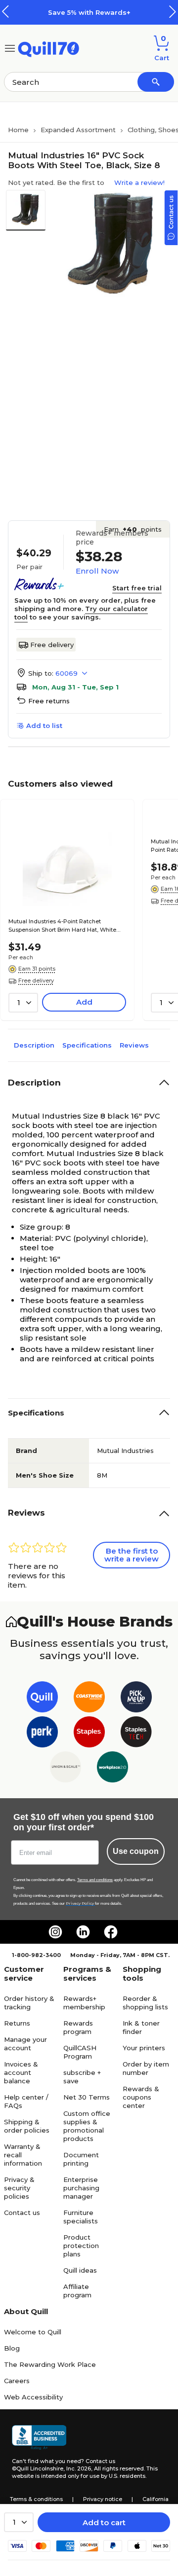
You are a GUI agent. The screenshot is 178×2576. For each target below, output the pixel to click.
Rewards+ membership (84, 2003)
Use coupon (136, 1851)
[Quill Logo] (49, 48)
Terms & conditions (36, 2499)
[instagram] (55, 1932)
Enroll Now (97, 571)
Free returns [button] (49, 701)
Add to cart (104, 2522)
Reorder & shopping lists (145, 2003)
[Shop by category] (10, 48)
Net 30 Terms (87, 2097)
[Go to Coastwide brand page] (89, 1699)
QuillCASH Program (80, 2052)
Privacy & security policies (19, 2188)
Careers (17, 2381)
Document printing (81, 2159)
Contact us (22, 2213)
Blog (12, 2348)
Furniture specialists (81, 2217)
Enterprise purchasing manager (81, 2188)
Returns (17, 2023)
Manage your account (25, 2044)
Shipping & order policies (27, 2126)
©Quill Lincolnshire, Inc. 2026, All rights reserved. (78, 2468)
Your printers (144, 2048)
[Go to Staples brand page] (89, 1734)
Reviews (134, 1045)
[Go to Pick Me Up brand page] (136, 1699)
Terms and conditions (95, 1880)
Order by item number (146, 2068)
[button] (173, 12)
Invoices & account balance (21, 2072)
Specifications (87, 1045)
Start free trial (137, 588)
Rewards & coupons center (141, 2097)
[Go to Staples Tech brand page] (136, 1734)
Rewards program (78, 2027)
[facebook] (111, 1932)
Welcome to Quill (33, 2332)
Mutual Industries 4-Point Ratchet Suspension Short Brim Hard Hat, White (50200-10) (62, 926)
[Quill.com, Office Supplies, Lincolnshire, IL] (39, 2437)
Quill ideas (80, 2270)
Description (34, 1045)
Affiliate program (77, 2291)
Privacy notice (103, 2499)
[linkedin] (83, 1932)
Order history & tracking (29, 2003)
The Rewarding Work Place (50, 2364)
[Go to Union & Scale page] (66, 1769)
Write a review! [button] (139, 182)
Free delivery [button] (36, 980)
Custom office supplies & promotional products (87, 2126)
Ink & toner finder (141, 2027)
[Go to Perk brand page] (42, 1734)
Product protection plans (81, 2246)
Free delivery (52, 645)
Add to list (44, 726)
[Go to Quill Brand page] (42, 1699)
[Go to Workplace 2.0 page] (112, 1769)
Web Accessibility (33, 2397)
